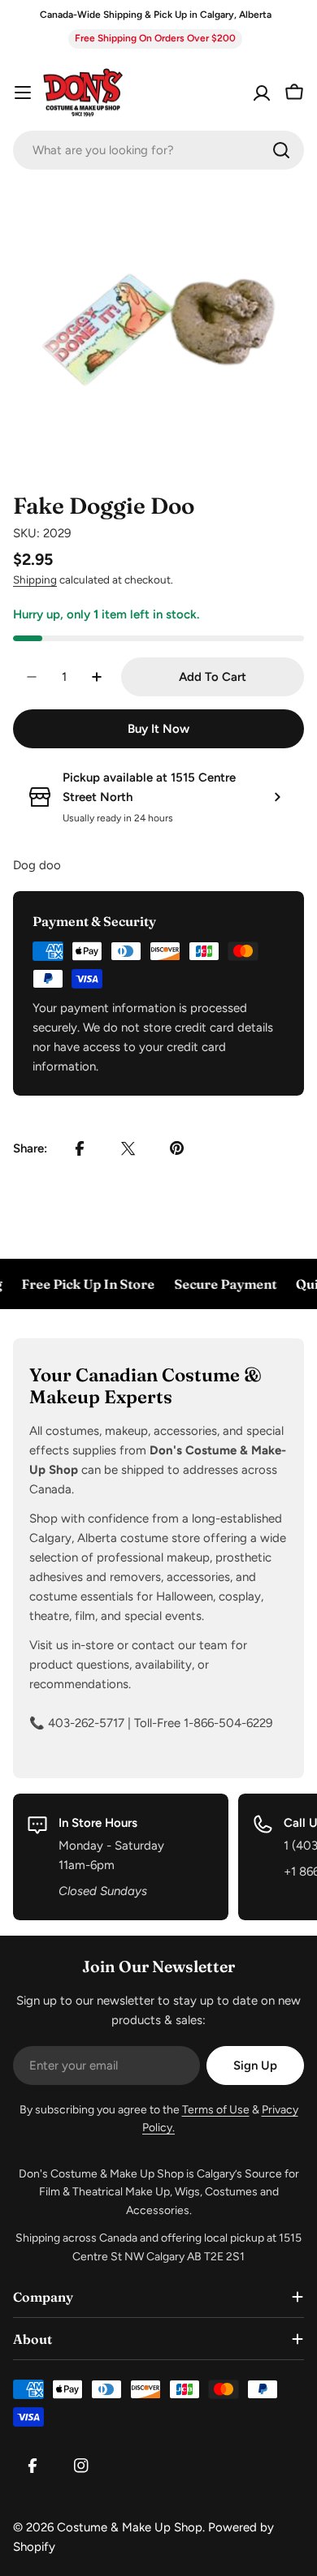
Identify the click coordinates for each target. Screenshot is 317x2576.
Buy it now (158, 729)
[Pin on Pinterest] (177, 1148)
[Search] (281, 150)
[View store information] (277, 797)
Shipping (35, 579)
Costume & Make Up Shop (130, 2527)
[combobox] (158, 150)
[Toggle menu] (23, 93)
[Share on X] (128, 1148)
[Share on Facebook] (80, 1148)
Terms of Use (216, 2110)
